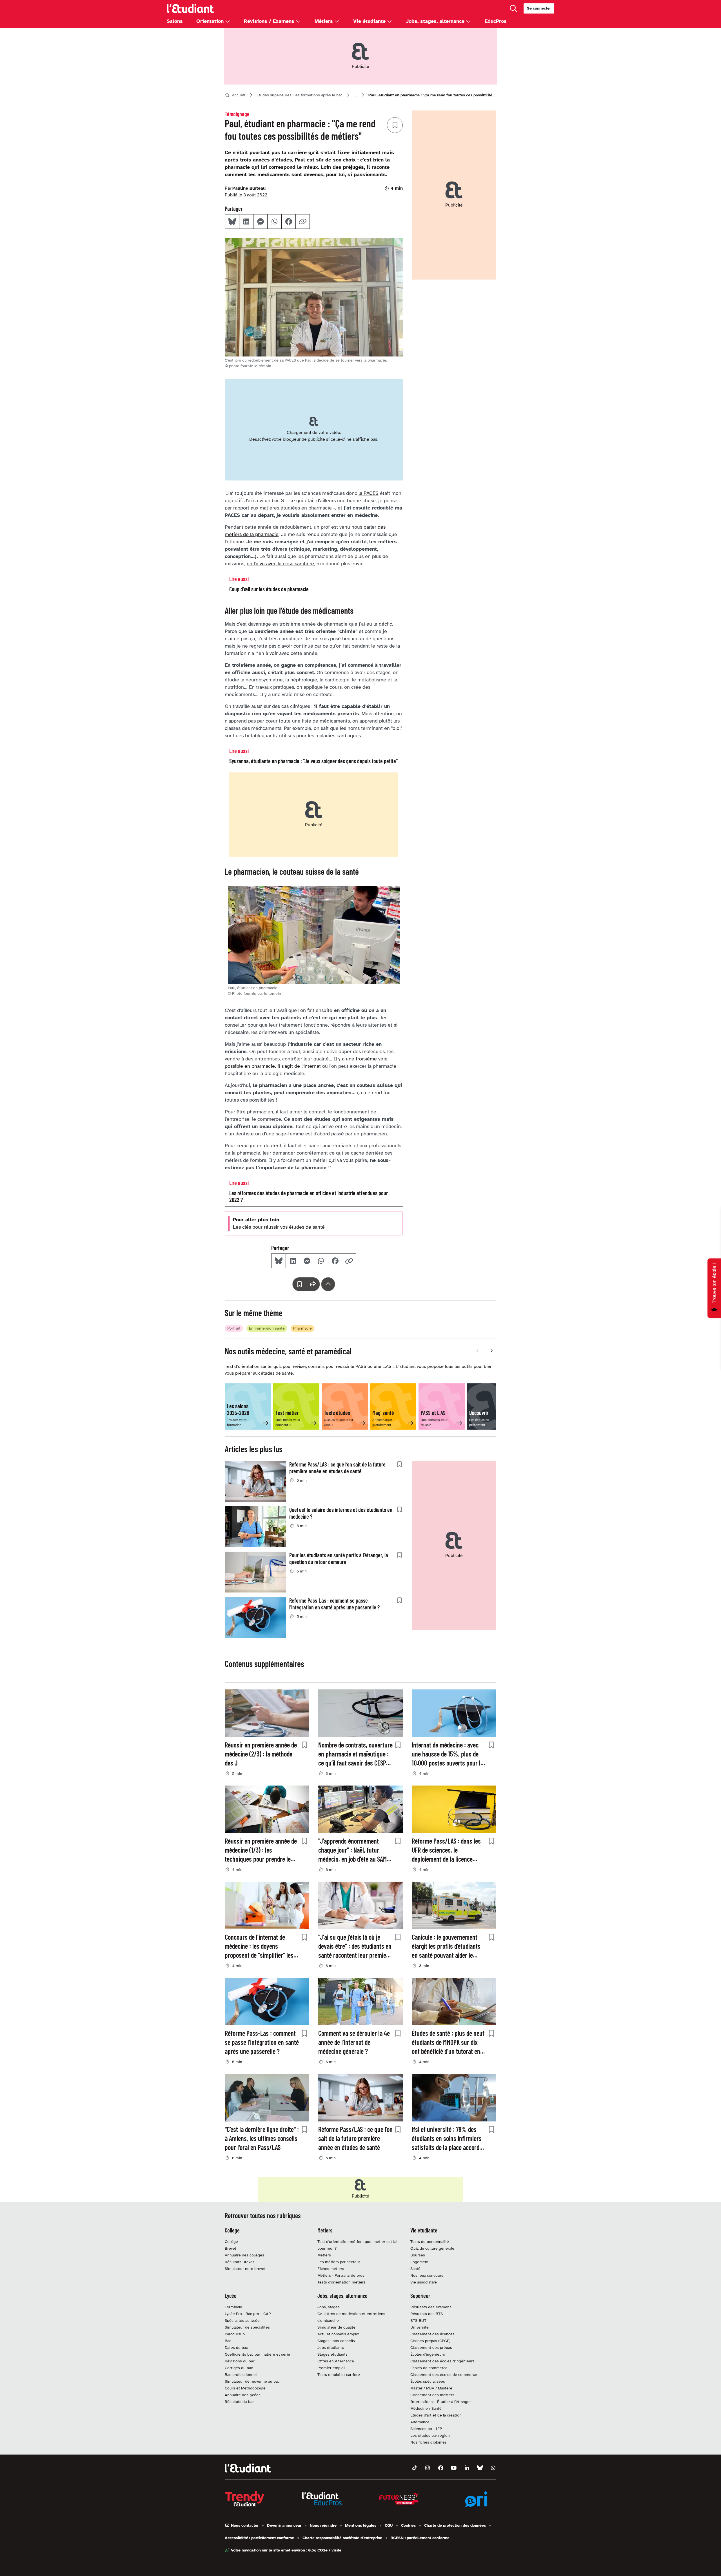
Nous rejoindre (323, 2525)
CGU (389, 2525)
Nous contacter (244, 2525)
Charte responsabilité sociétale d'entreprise (342, 2538)
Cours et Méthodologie (245, 2388)
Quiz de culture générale (432, 2248)
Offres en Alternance (336, 2361)
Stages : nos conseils (336, 2341)
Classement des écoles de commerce (444, 2375)
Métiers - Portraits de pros (341, 2275)
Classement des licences (432, 2334)
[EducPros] (322, 2499)
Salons (175, 21)
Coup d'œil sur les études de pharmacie (269, 589)
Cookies (408, 2525)
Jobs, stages (329, 2307)
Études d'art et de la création (436, 2415)
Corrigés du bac (239, 2368)
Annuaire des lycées (243, 2395)
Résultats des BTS (427, 2314)
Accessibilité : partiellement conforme (259, 2538)
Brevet (231, 2248)
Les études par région (430, 2436)
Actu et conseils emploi (338, 2334)
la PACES (369, 493)
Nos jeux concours (427, 2275)
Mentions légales (361, 2525)
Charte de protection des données (455, 2525)
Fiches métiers (331, 2269)
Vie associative (424, 2282)
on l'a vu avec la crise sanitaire (280, 564)
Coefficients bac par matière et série (257, 2354)
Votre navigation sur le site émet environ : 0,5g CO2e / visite (286, 2550)
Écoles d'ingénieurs (428, 2354)
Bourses (418, 2255)
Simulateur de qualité (336, 2327)
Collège (231, 2242)
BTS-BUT (418, 2321)
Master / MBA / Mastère (431, 2388)
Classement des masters (432, 2395)
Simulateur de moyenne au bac (252, 2381)
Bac (228, 2341)
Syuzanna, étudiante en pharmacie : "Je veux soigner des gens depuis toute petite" (313, 761)
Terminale (233, 2307)
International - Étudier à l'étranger (441, 2402)
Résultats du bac (240, 2402)
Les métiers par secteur (339, 2262)
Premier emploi (331, 2368)
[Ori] (477, 2499)
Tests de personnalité (430, 2242)
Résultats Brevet (239, 2262)
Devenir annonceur (284, 2525)
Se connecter (539, 8)
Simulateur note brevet (245, 2269)
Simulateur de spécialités (247, 2327)
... (356, 95)
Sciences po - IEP (426, 2429)
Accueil (239, 95)
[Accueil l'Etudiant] (190, 8)
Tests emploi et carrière (339, 2375)
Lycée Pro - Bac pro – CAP (248, 2314)
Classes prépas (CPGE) (430, 2341)
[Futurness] (399, 2499)
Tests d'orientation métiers (341, 2282)
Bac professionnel (241, 2375)
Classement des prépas (431, 2348)
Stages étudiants (332, 2354)
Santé (415, 2269)
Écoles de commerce (429, 2368)
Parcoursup (235, 2334)
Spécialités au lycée (242, 2321)
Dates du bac (236, 2348)
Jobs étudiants (331, 2348)
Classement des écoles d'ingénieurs (442, 2361)
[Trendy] (244, 2499)
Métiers (324, 2255)
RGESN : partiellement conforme (420, 2538)
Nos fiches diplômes (429, 2442)
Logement (420, 2262)
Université (420, 2327)
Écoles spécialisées (428, 2381)
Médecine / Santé (426, 2408)
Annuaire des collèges (244, 2255)
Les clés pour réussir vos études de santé (279, 1227)
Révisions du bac (240, 2361)
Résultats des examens (431, 2307)
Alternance (420, 2422)
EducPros (496, 21)
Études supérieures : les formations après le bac (300, 95)
